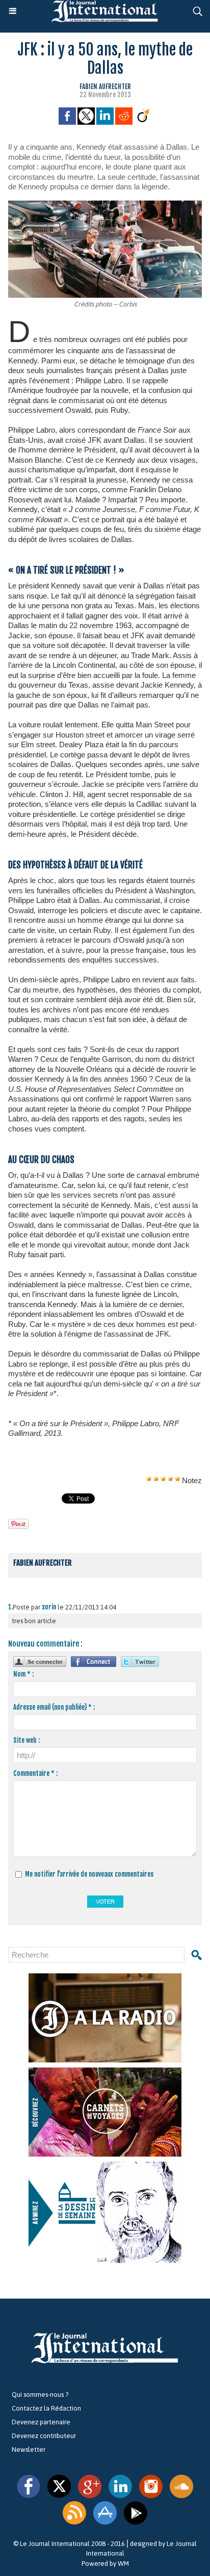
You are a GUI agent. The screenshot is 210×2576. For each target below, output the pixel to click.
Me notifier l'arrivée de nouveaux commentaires (89, 1874)
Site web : (27, 1740)
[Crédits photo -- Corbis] (105, 205)
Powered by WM (105, 2564)
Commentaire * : (35, 1773)
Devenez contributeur (44, 2436)
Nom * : (23, 1674)
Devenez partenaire (41, 2422)
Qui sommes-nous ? (40, 2395)
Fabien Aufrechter (105, 87)
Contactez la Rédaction (46, 2408)
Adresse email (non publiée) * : (54, 1707)
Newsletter (29, 2450)
